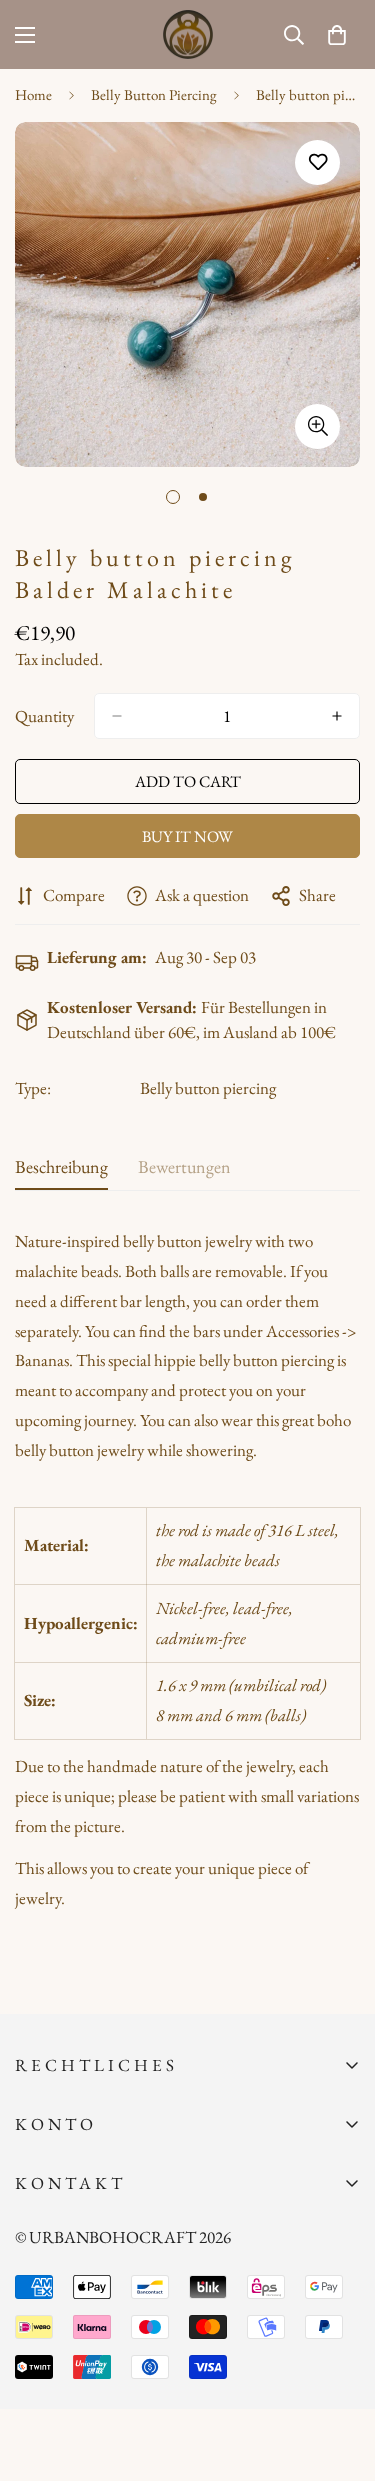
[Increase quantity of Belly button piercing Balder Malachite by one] (337, 716)
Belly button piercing (208, 1088)
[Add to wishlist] (317, 162)
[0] (337, 35)
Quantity (44, 716)
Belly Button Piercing (154, 94)
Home (33, 94)
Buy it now (187, 836)
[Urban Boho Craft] (188, 34)
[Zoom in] (317, 426)
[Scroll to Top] (339, 2375)
